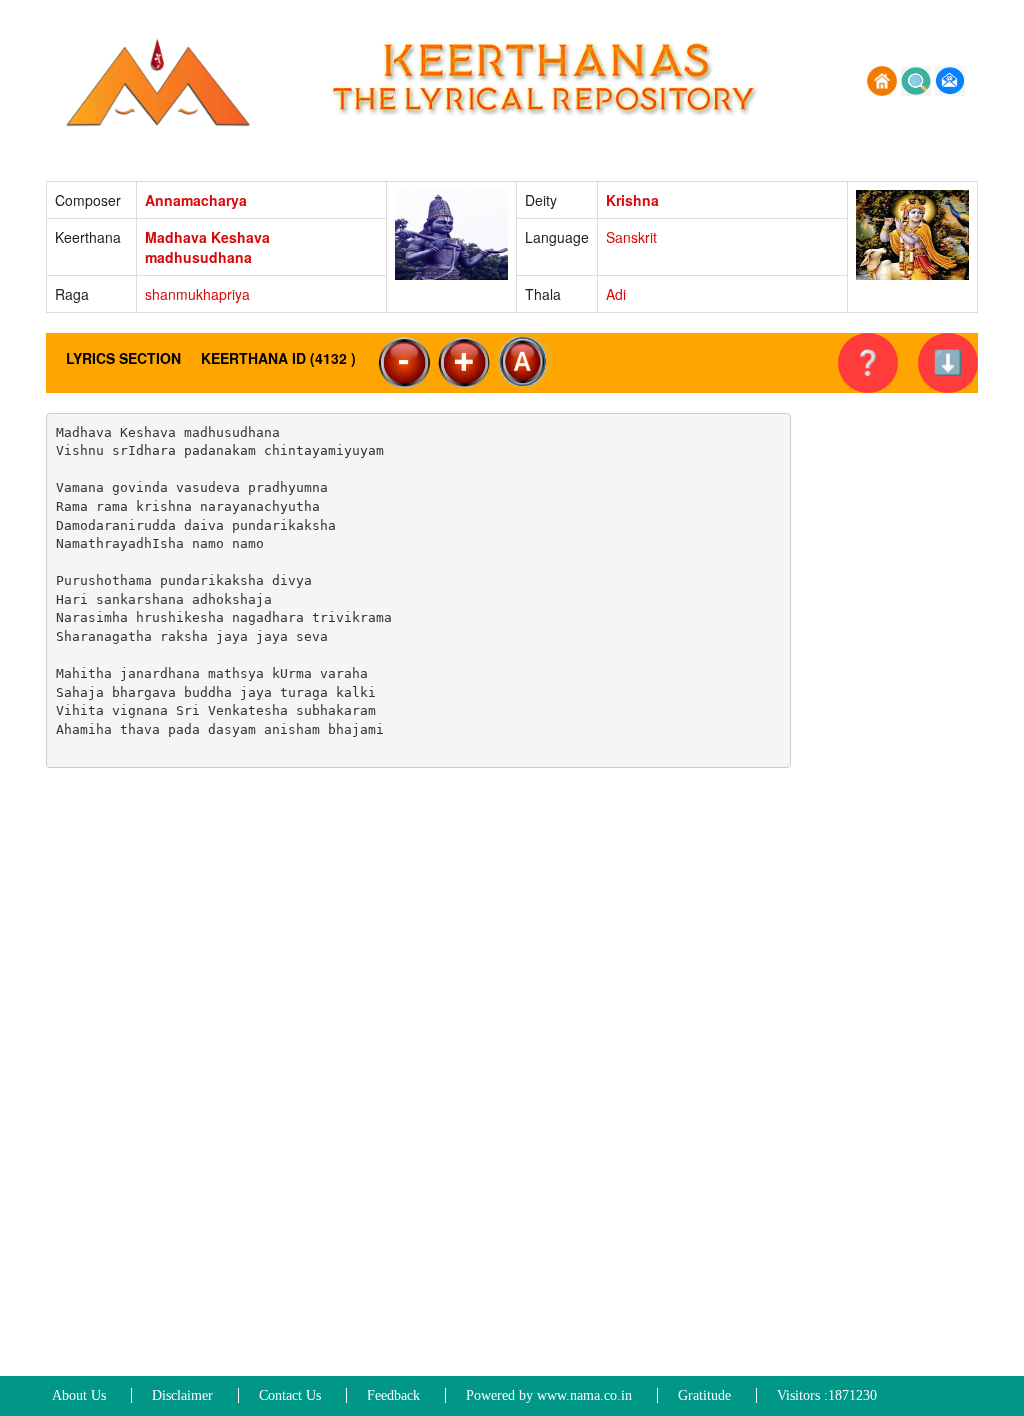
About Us (79, 1395)
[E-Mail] (950, 79)
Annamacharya (196, 200)
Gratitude (704, 1395)
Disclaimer (182, 1395)
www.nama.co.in (584, 1395)
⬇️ (948, 362)
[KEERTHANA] (161, 79)
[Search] (918, 79)
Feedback (393, 1395)
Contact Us (290, 1395)
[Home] (884, 79)
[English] (524, 361)
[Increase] (466, 363)
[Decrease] (406, 363)
